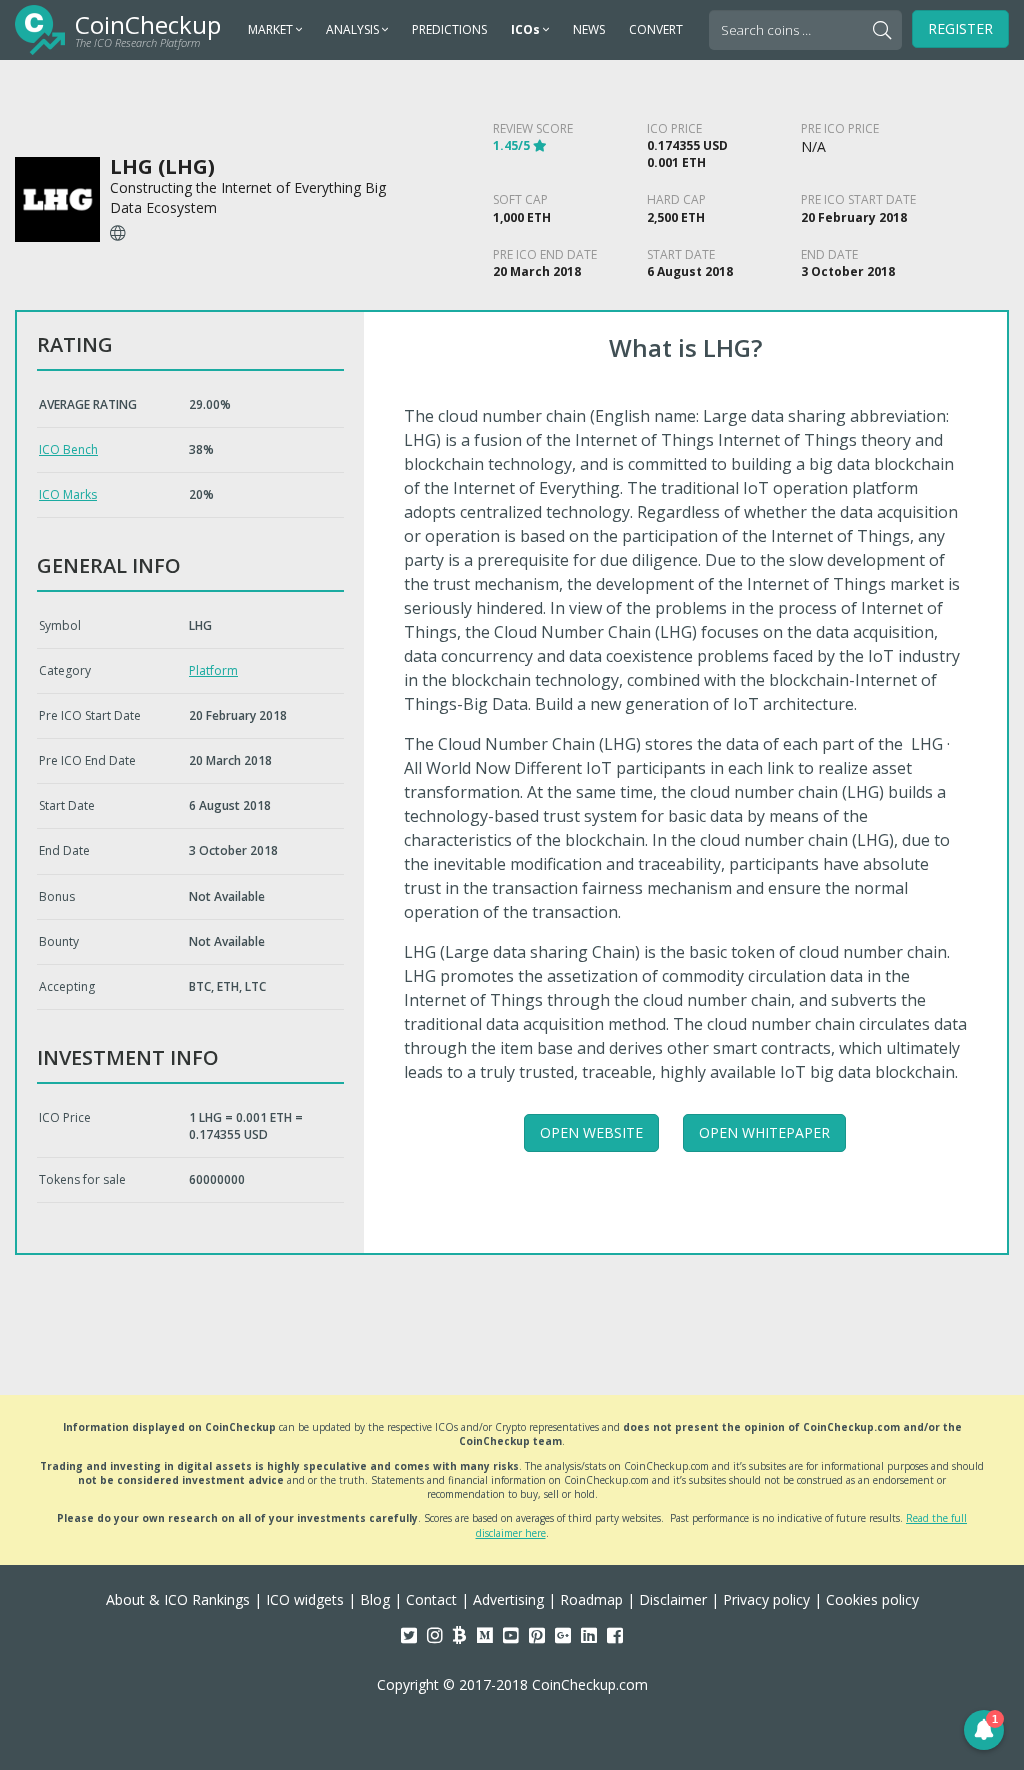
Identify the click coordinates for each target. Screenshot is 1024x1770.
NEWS (589, 29)
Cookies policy (872, 1599)
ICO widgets (305, 1599)
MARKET (272, 29)
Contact (431, 1599)
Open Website (591, 1132)
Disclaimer (673, 1599)
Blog (375, 1599)
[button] (984, 1730)
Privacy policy (766, 1599)
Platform (213, 670)
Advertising (508, 1599)
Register (960, 28)
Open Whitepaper (764, 1132)
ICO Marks (68, 494)
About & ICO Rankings (178, 1599)
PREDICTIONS (449, 29)
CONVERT (656, 29)
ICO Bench (68, 449)
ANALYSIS (354, 29)
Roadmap (591, 1599)
